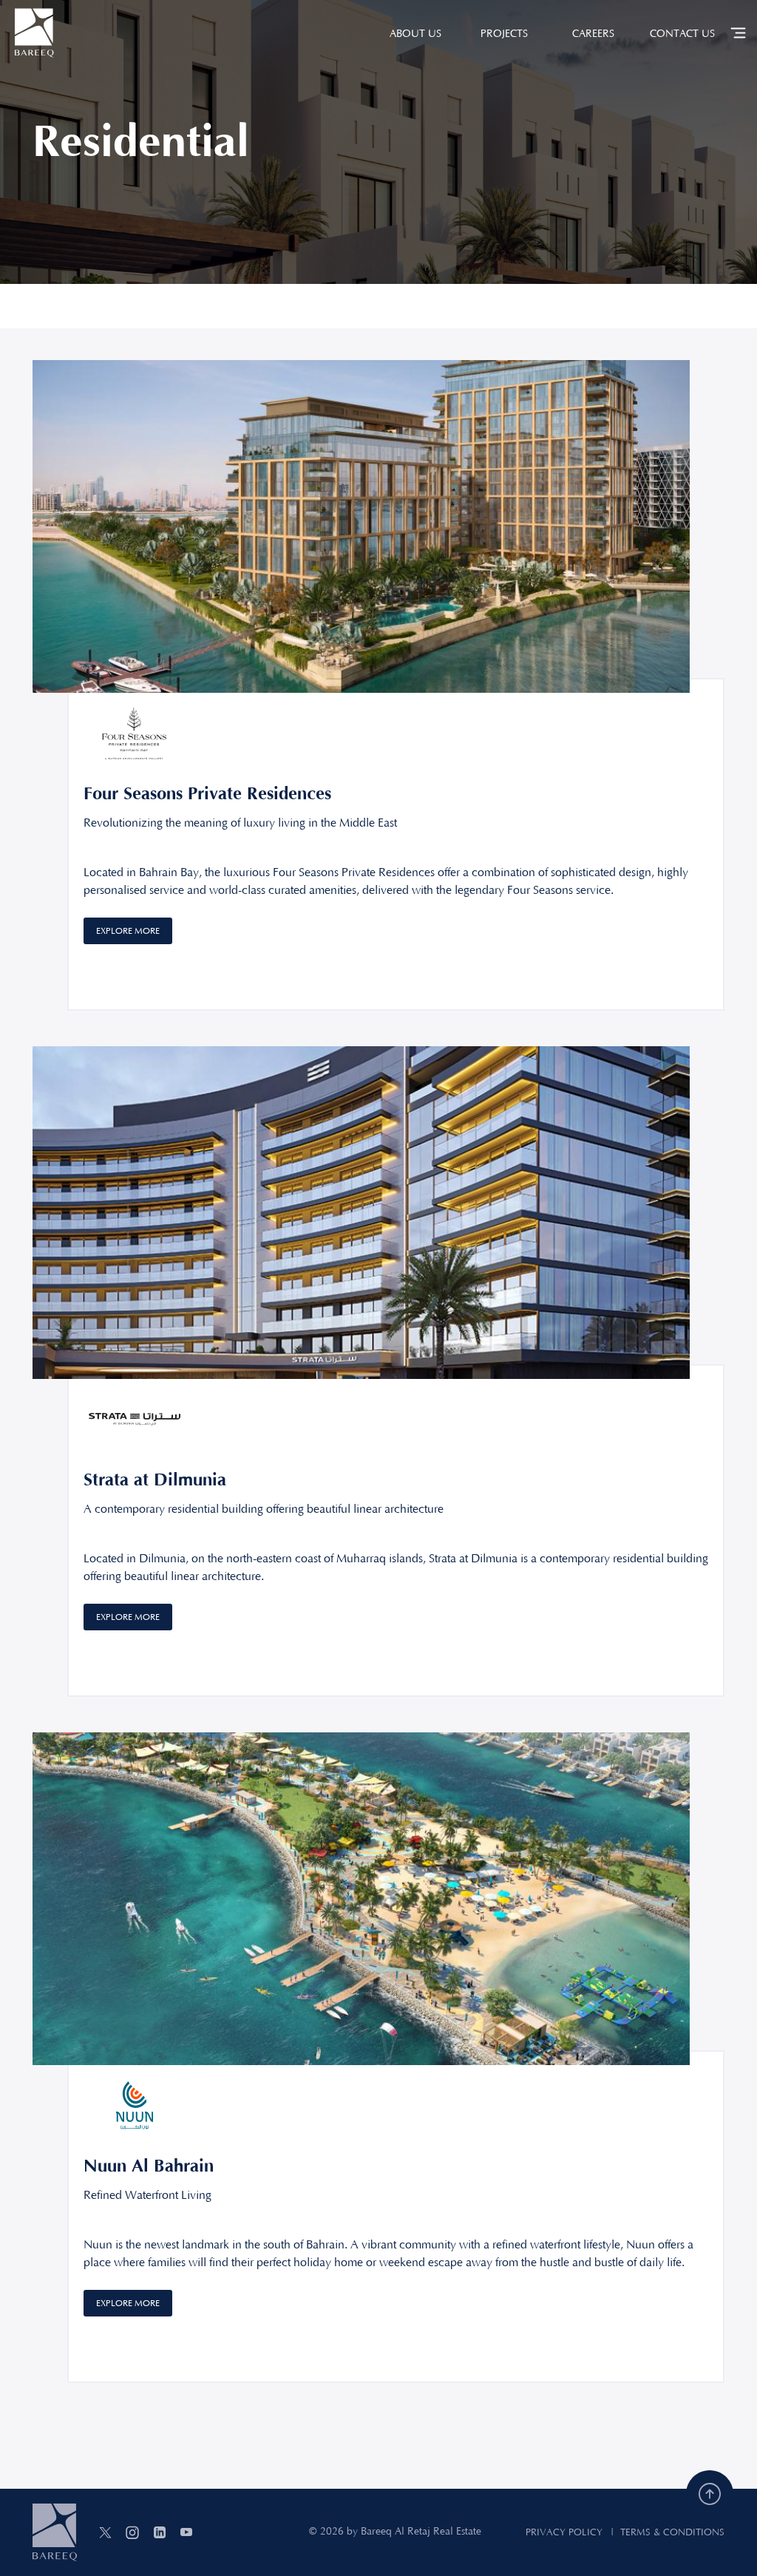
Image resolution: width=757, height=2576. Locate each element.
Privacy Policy (564, 2532)
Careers (593, 34)
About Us (415, 34)
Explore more (128, 931)
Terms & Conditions (672, 2532)
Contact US (682, 34)
